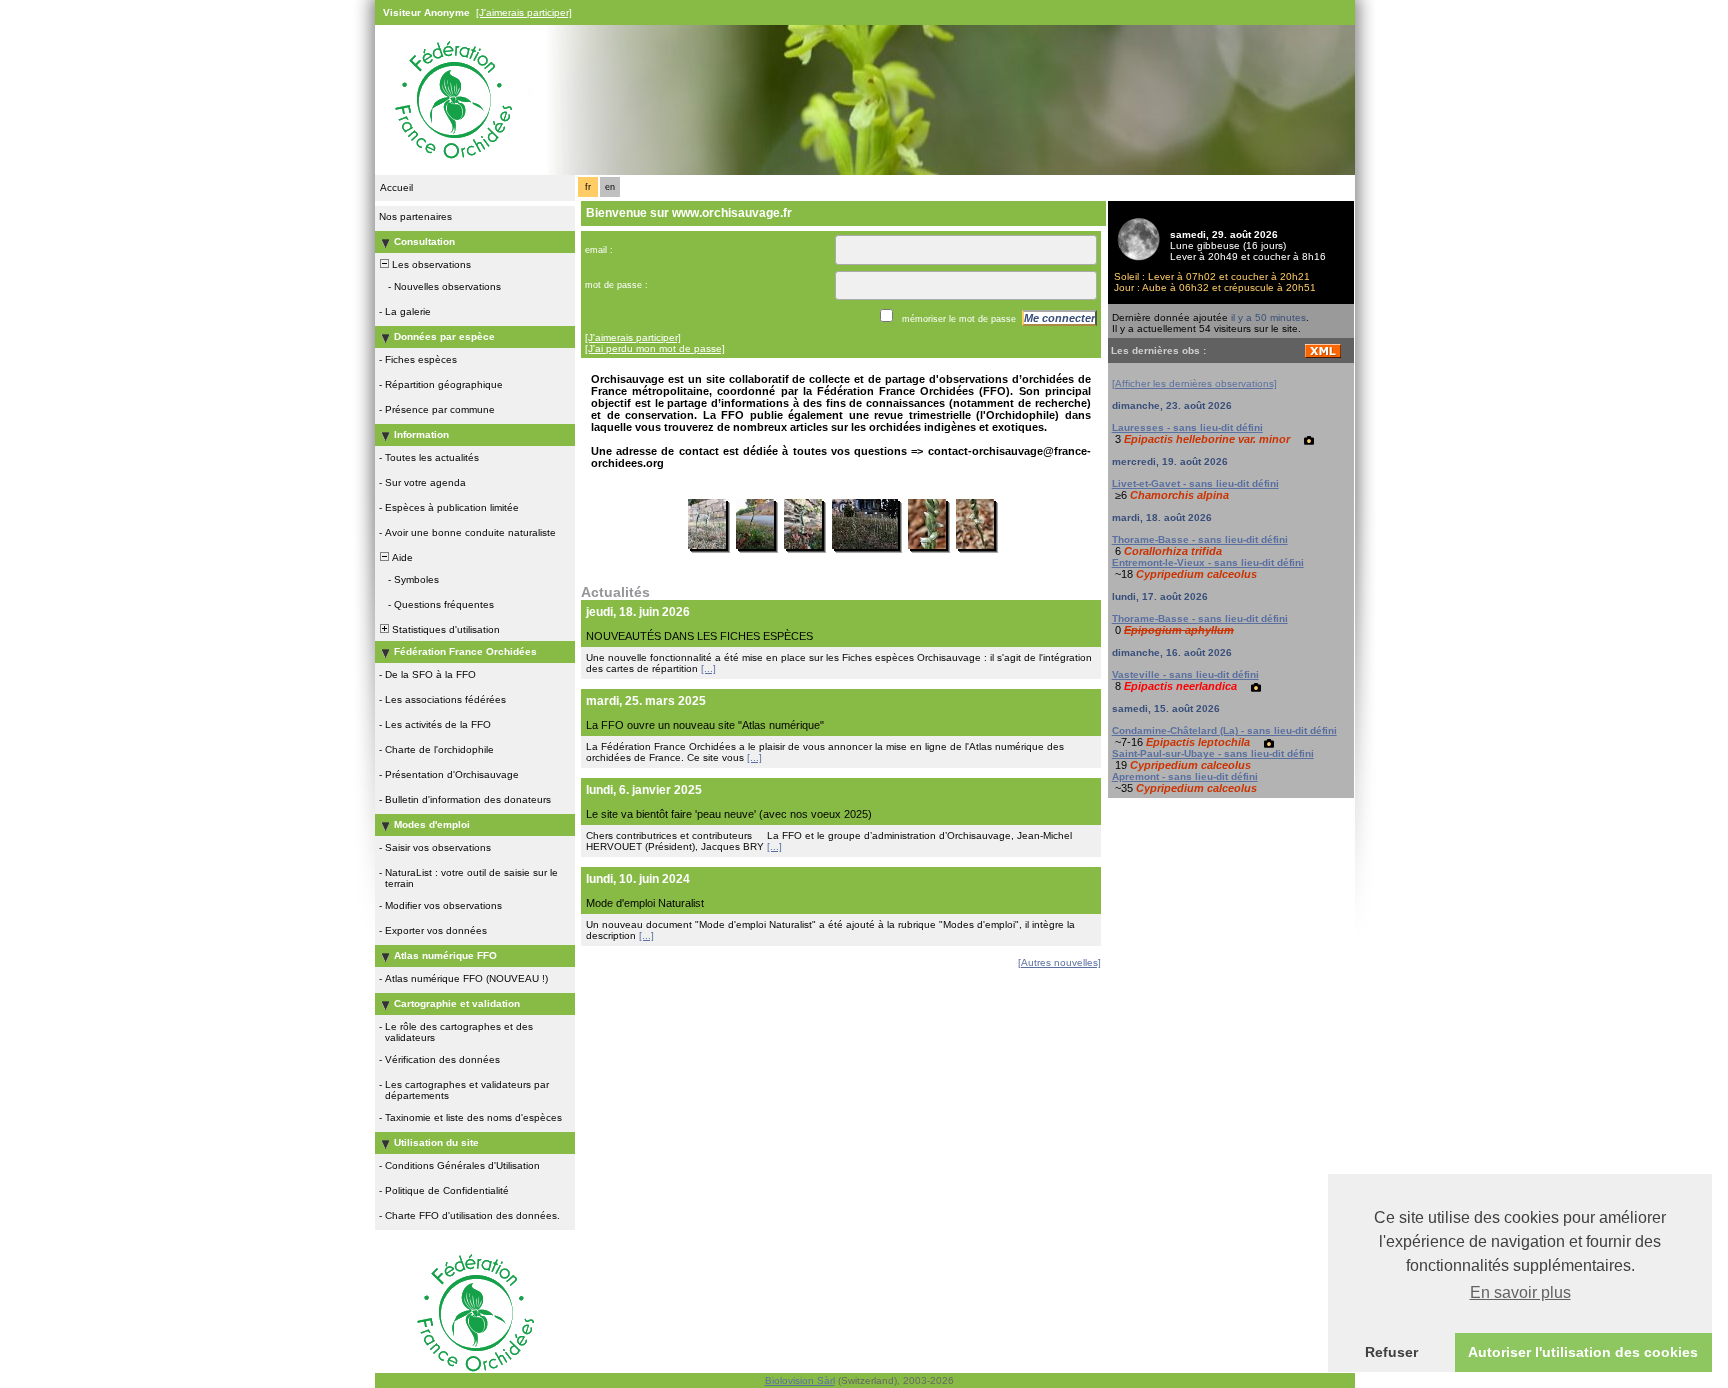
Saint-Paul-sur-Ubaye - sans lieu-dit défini (1213, 753)
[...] (708, 668)
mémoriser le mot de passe (959, 319)
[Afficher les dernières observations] (1194, 383)
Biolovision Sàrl (800, 1380)
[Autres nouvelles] (1059, 962)
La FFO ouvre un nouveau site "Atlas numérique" (705, 725)
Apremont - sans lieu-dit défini (1185, 776)
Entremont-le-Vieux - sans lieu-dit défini (1208, 562)
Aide (401, 557)
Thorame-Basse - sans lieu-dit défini (1200, 539)
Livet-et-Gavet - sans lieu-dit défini (1195, 483)
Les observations (430, 264)
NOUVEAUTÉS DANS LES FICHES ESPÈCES (699, 636)
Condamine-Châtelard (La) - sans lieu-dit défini (1224, 730)
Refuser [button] (1391, 1352)
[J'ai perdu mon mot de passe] (655, 348)
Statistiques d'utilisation (444, 629)
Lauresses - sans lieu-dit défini (1187, 427)
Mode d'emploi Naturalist (645, 903)
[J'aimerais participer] (524, 12)
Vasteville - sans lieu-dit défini (1185, 674)
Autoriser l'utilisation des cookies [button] (1583, 1352)
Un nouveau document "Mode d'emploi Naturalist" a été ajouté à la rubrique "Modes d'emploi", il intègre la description (830, 930)
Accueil (396, 187)
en (610, 187)
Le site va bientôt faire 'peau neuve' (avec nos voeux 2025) (729, 814)
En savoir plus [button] (1520, 1292)
